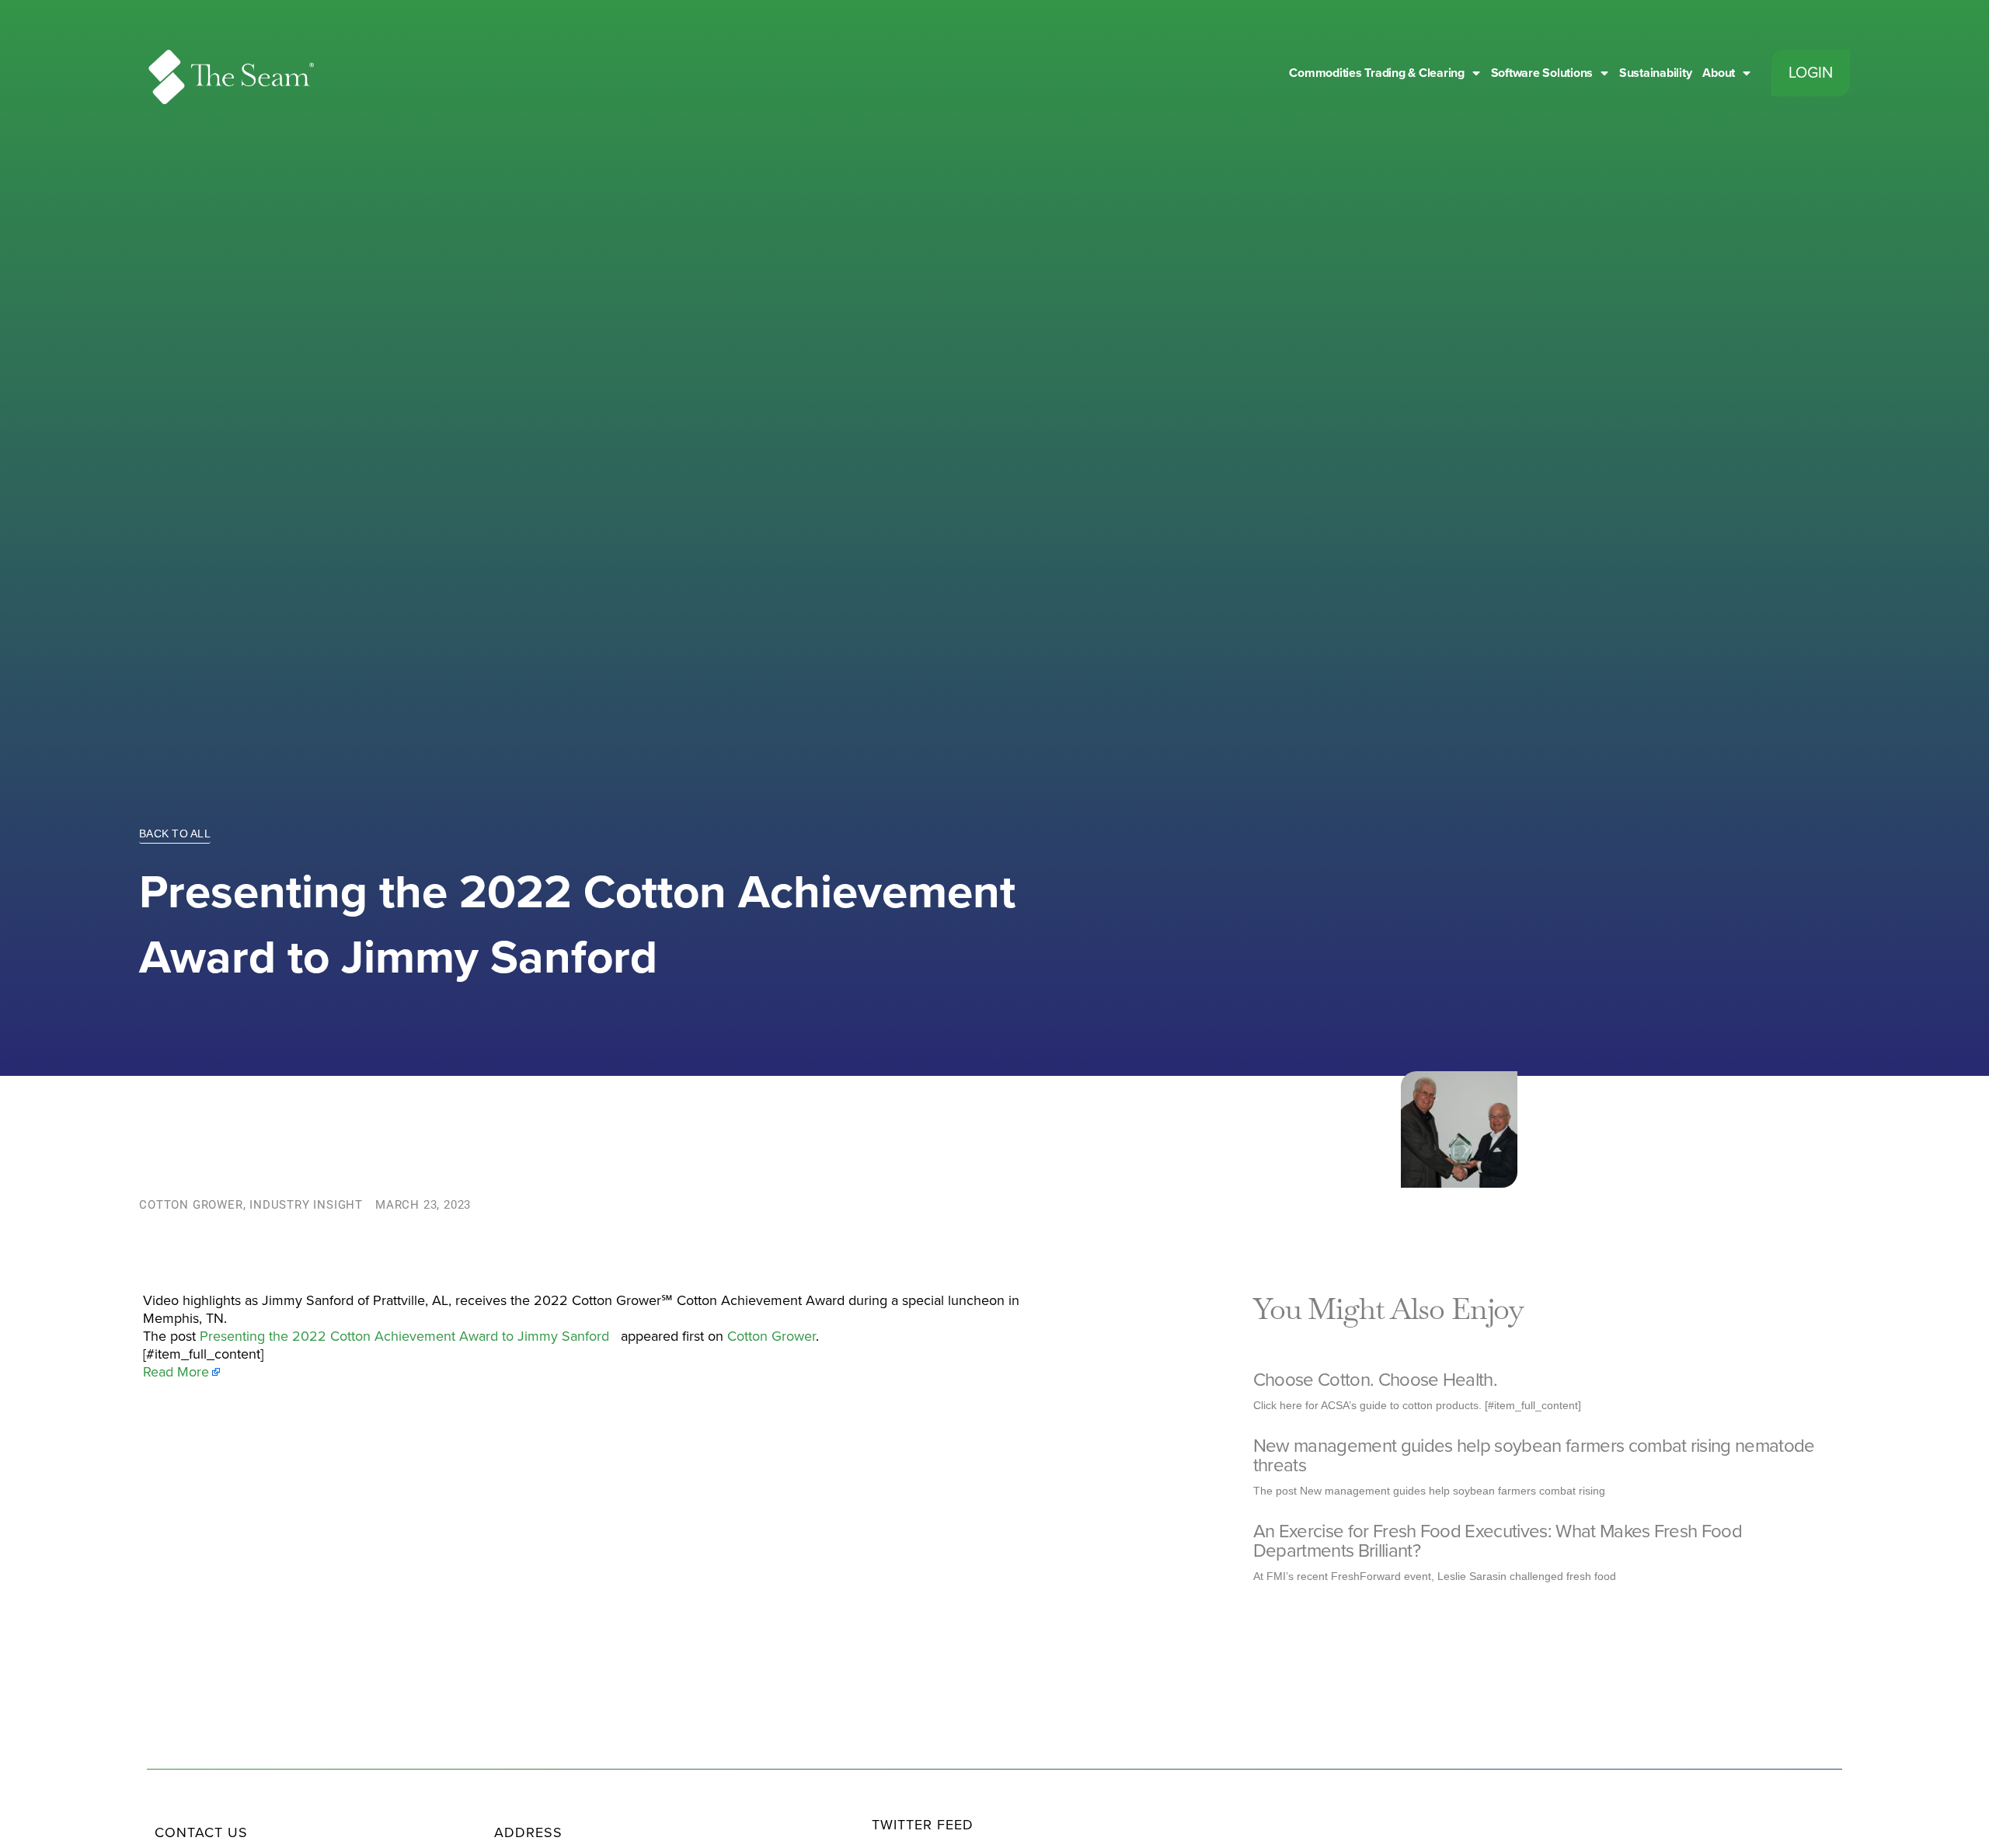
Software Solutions (1542, 73)
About (1719, 73)
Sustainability (1656, 73)
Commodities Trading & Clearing (1377, 73)
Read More (176, 1372)
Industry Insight (306, 1205)
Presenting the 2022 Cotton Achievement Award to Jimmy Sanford (408, 1336)
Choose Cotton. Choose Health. (1375, 1380)
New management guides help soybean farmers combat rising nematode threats (1534, 1456)
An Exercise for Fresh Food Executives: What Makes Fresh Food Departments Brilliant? (1498, 1541)
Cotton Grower (191, 1205)
